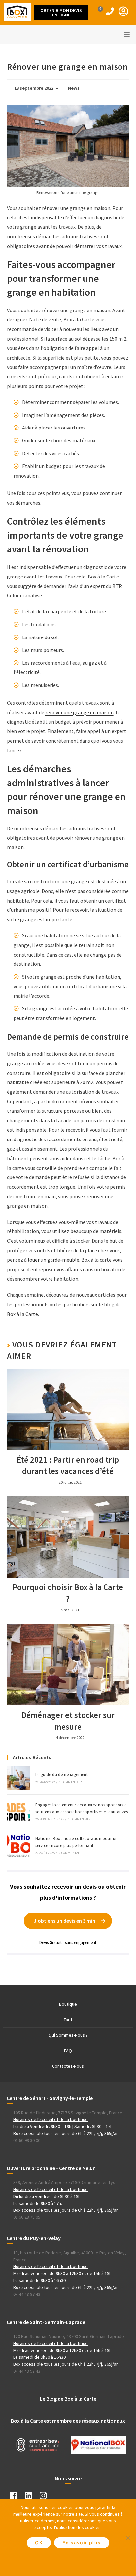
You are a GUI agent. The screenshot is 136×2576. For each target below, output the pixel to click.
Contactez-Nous (68, 2066)
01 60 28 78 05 (27, 2217)
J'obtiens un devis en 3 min (65, 1921)
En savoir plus (82, 2543)
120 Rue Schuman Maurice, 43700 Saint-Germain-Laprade (69, 2336)
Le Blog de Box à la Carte (68, 2399)
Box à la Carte (22, 1314)
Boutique (68, 2004)
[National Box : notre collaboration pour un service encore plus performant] (19, 1845)
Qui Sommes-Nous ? (68, 2035)
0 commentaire (71, 1782)
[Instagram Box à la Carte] (47, 2497)
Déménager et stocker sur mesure (68, 1721)
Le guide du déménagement (62, 1775)
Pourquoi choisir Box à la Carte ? (68, 1593)
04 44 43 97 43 (27, 2294)
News (74, 88)
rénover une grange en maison (79, 712)
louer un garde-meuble (53, 1260)
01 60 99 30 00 (27, 2140)
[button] (61, 13)
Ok (39, 2543)
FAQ (68, 2051)
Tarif (68, 2020)
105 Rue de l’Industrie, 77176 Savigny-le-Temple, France (68, 2113)
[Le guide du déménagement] (19, 1778)
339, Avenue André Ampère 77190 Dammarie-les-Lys (64, 2182)
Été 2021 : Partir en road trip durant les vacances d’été (68, 1465)
